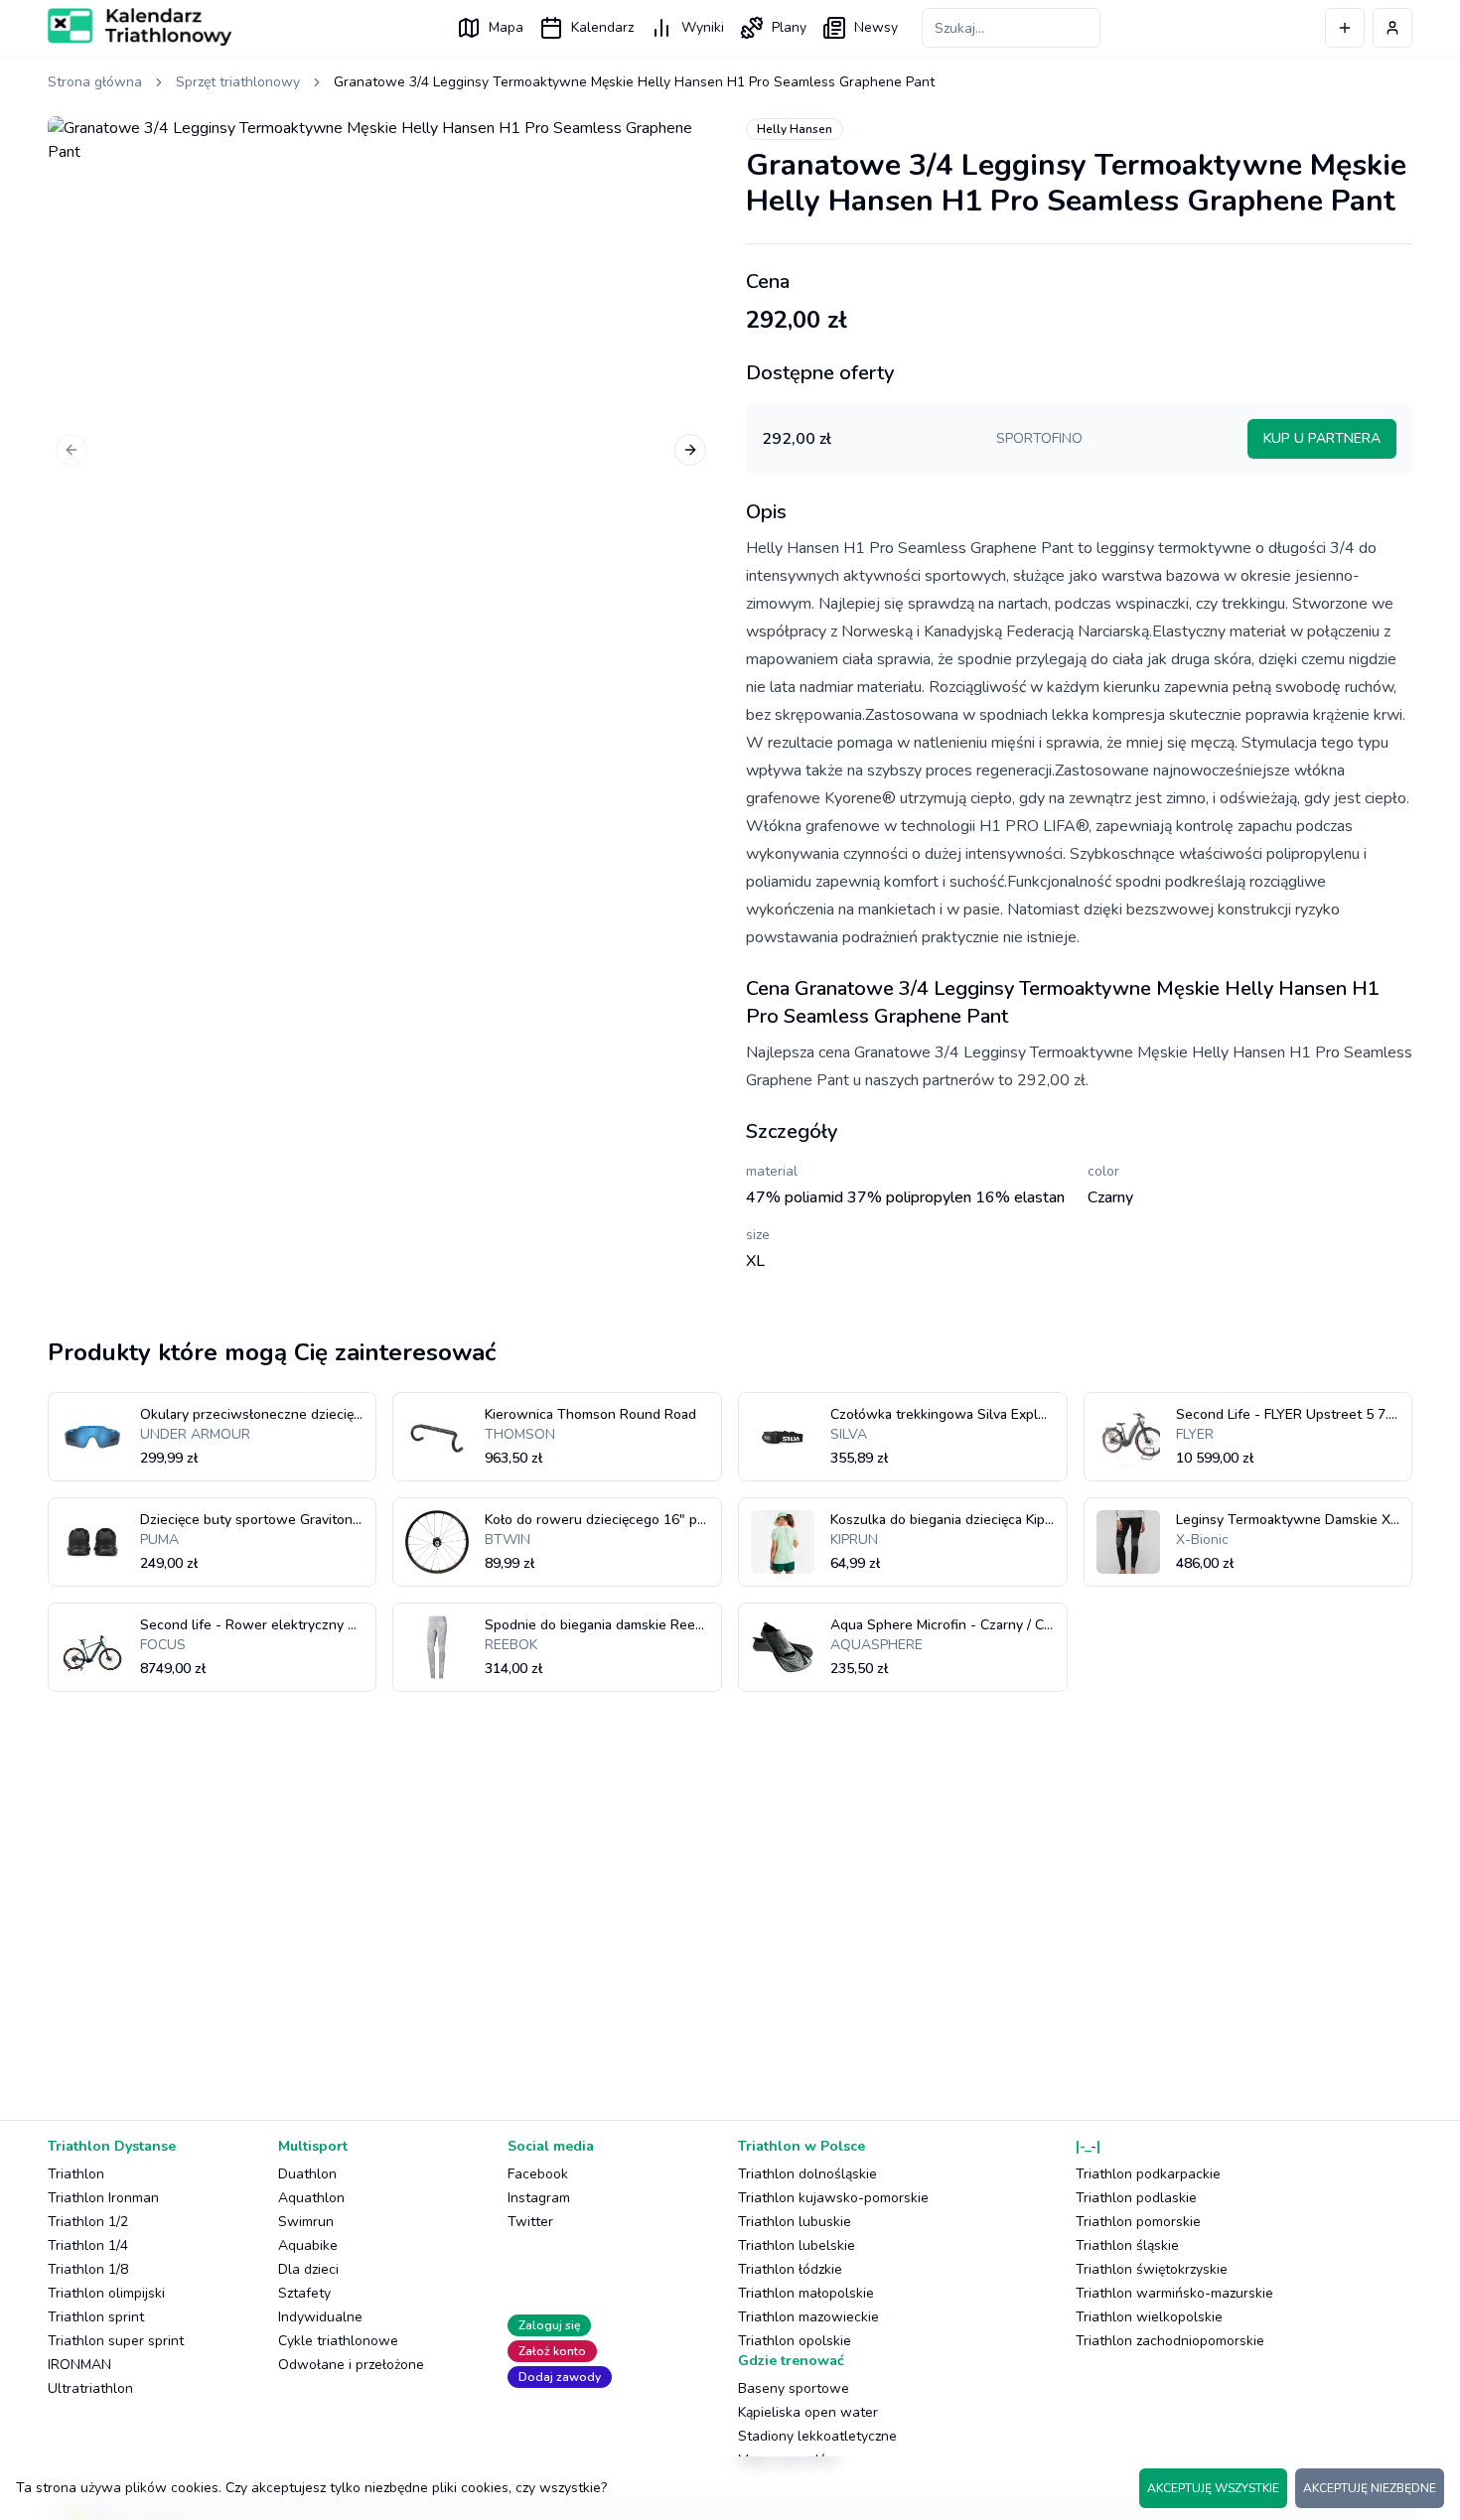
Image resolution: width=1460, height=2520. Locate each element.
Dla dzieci (308, 2269)
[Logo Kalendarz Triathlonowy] (140, 27)
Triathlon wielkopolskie (1149, 2317)
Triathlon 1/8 (88, 2269)
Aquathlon (311, 2198)
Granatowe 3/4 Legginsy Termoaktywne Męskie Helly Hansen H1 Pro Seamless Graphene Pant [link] (634, 82)
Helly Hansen (795, 129)
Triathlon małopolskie (806, 2293)
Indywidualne (320, 2317)
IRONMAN (79, 2365)
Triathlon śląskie (1127, 2245)
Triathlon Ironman (103, 2198)
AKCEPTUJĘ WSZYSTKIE (1213, 2488)
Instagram (539, 2198)
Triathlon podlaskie (1136, 2198)
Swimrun (306, 2222)
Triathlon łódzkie (790, 2269)
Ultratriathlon (90, 2388)
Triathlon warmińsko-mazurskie (1174, 2293)
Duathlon (307, 2174)
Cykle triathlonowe (338, 2341)
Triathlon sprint (96, 2317)
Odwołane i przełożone (351, 2365)
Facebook (538, 2174)
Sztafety (304, 2293)
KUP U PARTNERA (1322, 438)
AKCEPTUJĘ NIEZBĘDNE (1370, 2488)
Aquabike (308, 2245)
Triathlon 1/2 (88, 2222)
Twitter (530, 2222)
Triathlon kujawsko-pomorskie (833, 2198)
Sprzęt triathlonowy (238, 82)
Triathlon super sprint (116, 2341)
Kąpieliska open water (808, 2412)
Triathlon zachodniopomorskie (1170, 2341)
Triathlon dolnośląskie (807, 2174)
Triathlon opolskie (795, 2341)
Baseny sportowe (794, 2388)
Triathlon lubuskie (795, 2222)
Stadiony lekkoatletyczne (817, 2436)
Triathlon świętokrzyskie (1152, 2269)
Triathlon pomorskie (1138, 2222)
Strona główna (95, 82)
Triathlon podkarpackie (1148, 2174)
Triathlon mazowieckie (808, 2317)
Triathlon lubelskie (797, 2245)
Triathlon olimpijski (106, 2293)
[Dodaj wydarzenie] (1345, 28)
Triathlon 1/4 (88, 2245)
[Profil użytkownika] (1392, 28)
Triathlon (76, 2174)
